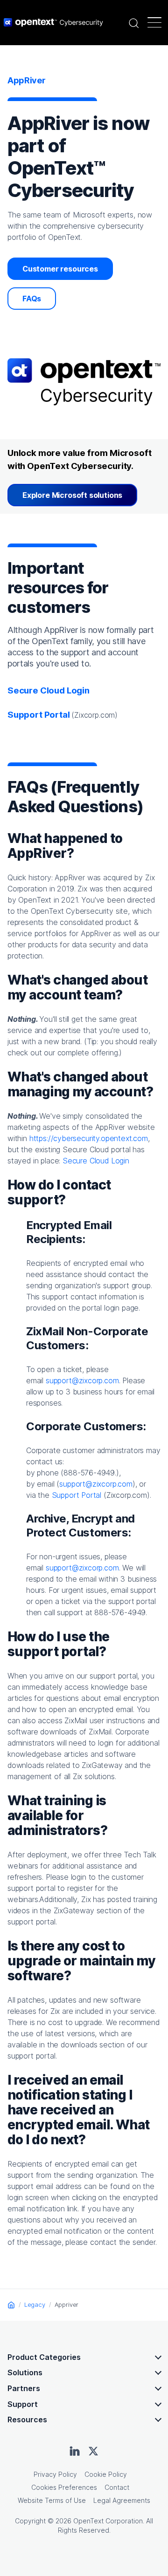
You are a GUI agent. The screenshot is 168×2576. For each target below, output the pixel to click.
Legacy (35, 2304)
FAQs (32, 299)
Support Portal (77, 1495)
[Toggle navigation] (154, 22)
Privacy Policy (55, 2474)
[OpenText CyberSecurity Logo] (53, 22)
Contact (117, 2487)
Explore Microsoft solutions (72, 495)
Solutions (25, 2372)
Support (23, 2404)
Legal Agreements (122, 2500)
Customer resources (60, 269)
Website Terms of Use (52, 2500)
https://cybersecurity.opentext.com (89, 1138)
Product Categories (44, 2357)
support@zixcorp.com (82, 1380)
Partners (24, 2388)
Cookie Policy (106, 2474)
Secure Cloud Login (49, 690)
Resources (27, 2420)
